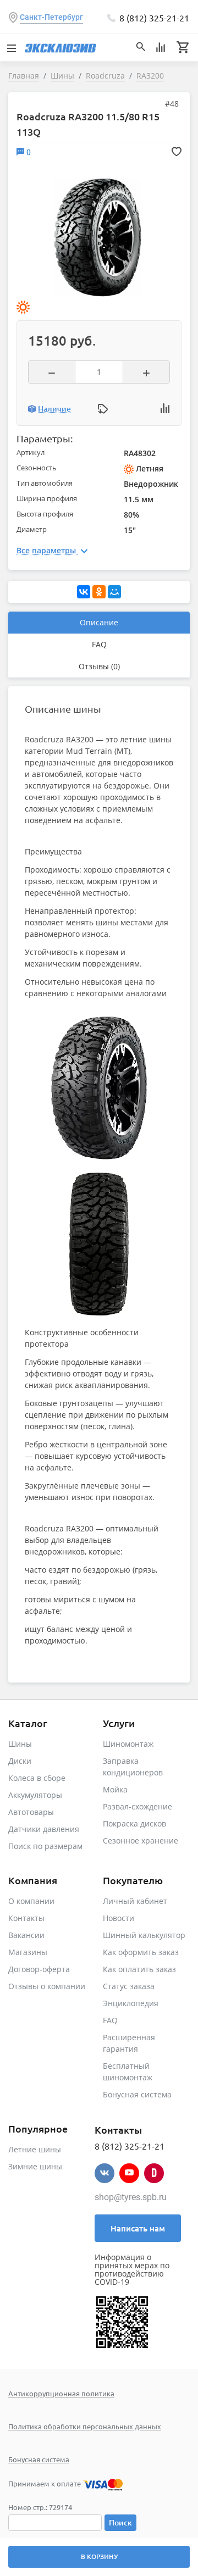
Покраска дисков (134, 1823)
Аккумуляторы (35, 1795)
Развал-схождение (137, 1806)
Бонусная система (137, 2094)
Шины (20, 1744)
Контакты (26, 1918)
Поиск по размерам (45, 1846)
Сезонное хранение (141, 1841)
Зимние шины (35, 2166)
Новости (119, 1918)
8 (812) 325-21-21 (154, 18)
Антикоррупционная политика (61, 2393)
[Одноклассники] (99, 592)
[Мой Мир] (114, 592)
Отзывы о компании (47, 1986)
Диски (20, 1761)
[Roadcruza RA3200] (98, 237)
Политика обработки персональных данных (85, 2426)
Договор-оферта (39, 1969)
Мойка (115, 1789)
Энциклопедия (131, 2003)
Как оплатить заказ (139, 1969)
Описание (99, 622)
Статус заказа (129, 1986)
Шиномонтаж (128, 1744)
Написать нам (138, 2228)
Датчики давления (44, 1829)
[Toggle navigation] (11, 47)
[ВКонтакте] (84, 592)
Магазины (28, 1952)
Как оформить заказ (141, 1952)
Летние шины (35, 2149)
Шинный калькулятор (144, 1935)
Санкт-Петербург (51, 17)
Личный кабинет (135, 1901)
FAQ (99, 644)
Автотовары (31, 1812)
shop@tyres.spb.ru (131, 2197)
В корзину (99, 2556)
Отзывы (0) (99, 666)
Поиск (120, 2522)
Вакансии (26, 1935)
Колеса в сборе (37, 1778)
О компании (31, 1901)
